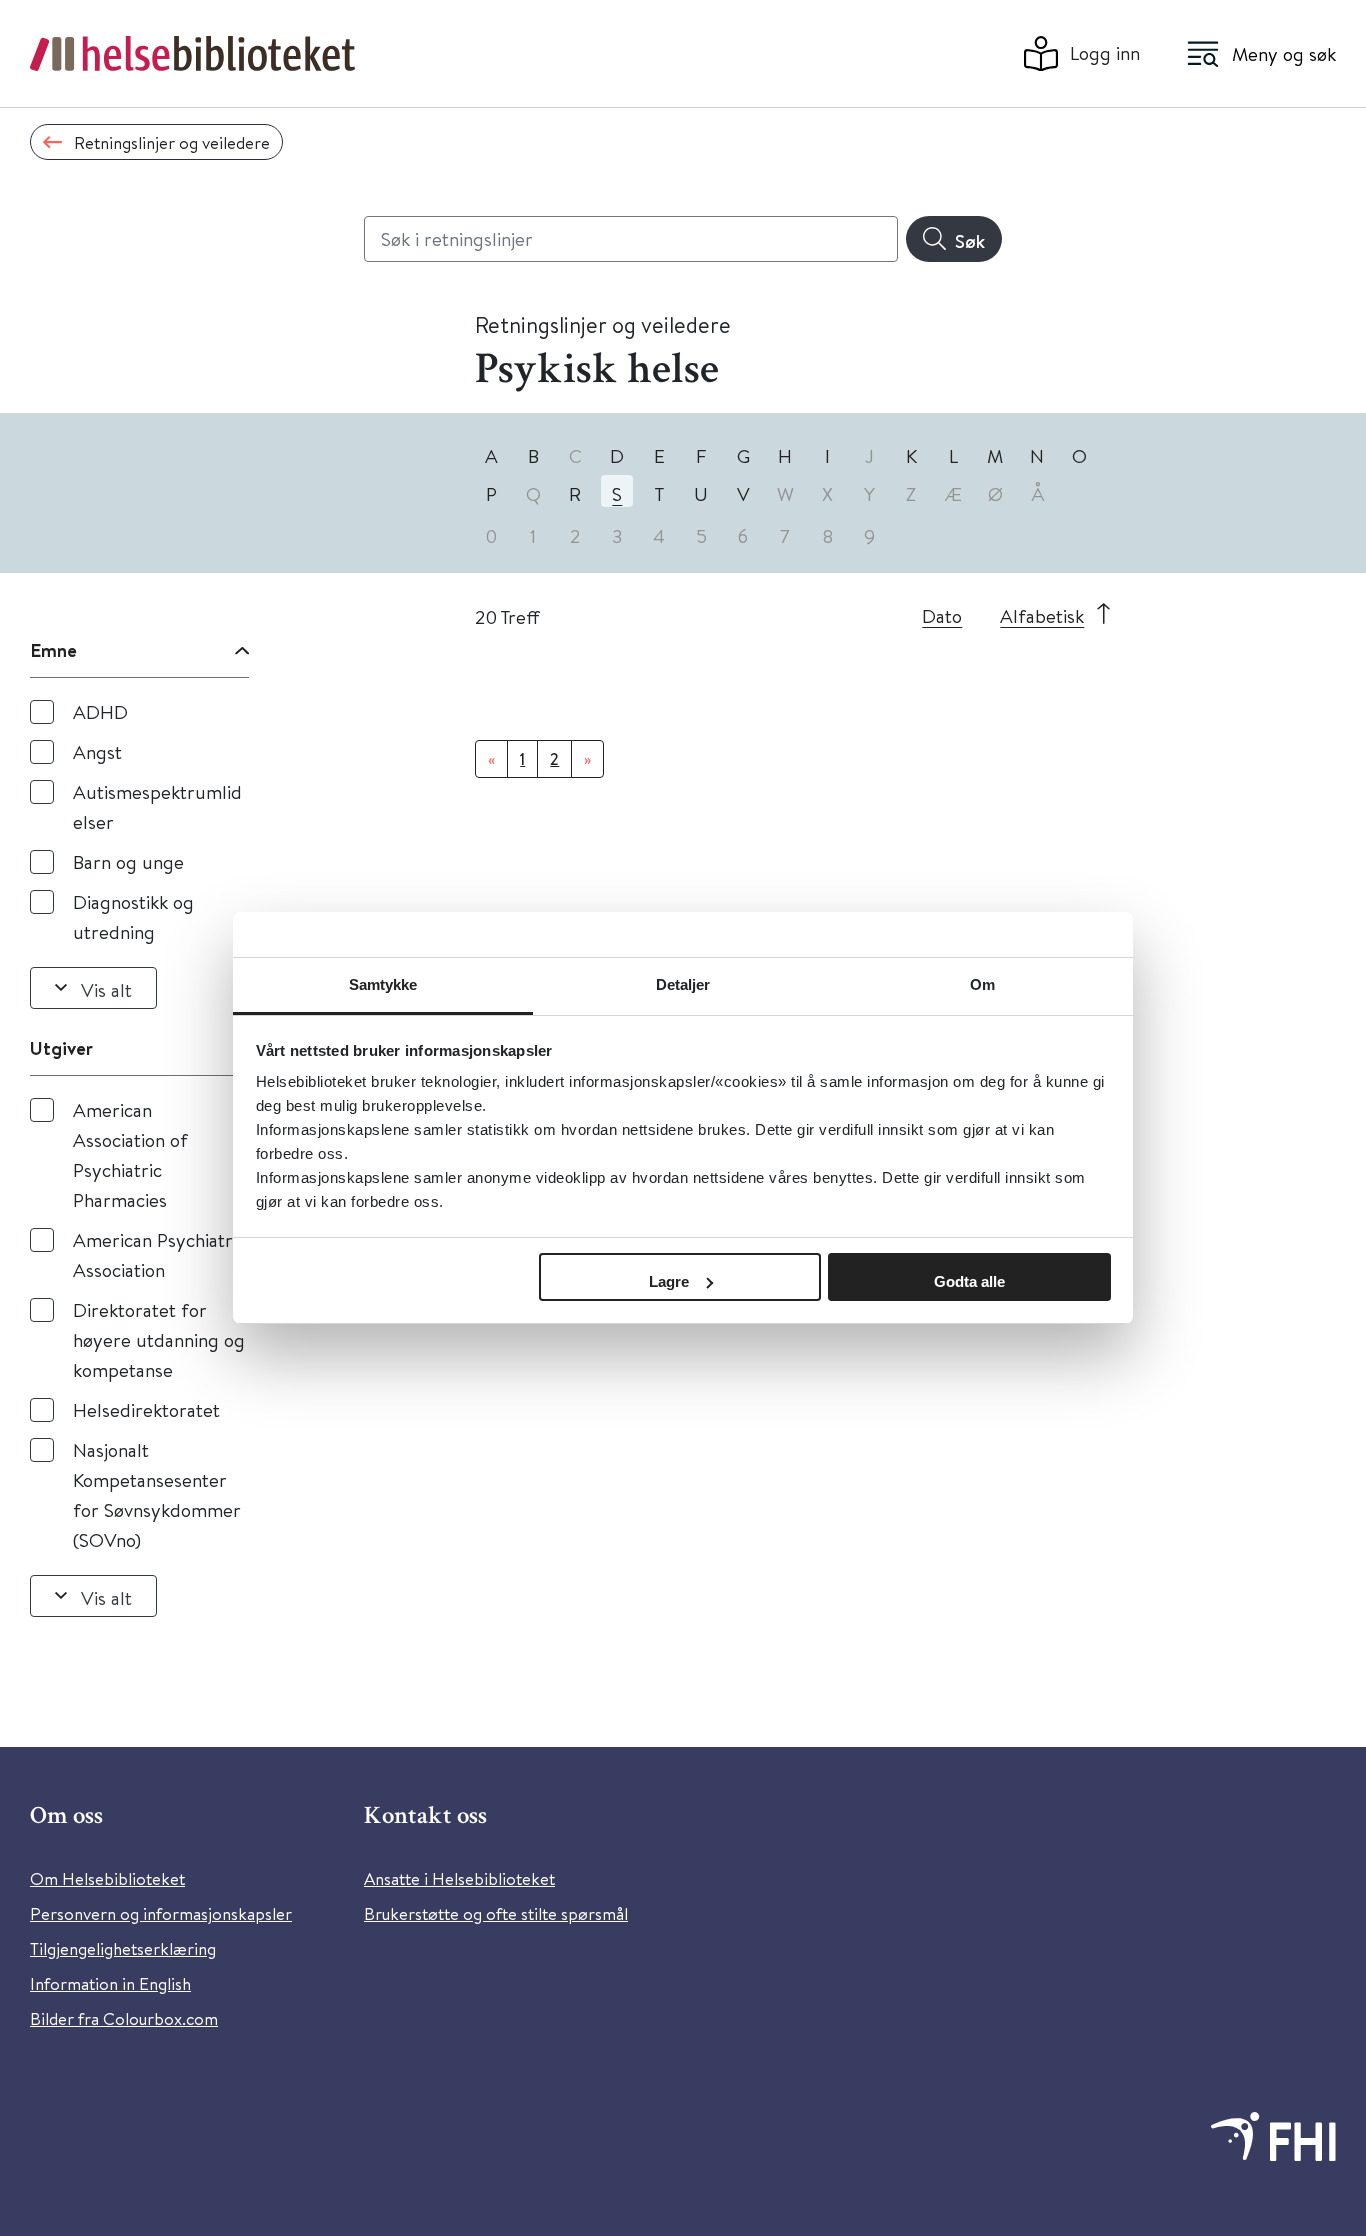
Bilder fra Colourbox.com (124, 2018)
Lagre (669, 1281)
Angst (97, 751)
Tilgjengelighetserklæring (123, 1948)
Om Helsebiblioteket (107, 1878)
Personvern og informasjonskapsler (161, 1913)
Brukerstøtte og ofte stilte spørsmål (496, 1913)
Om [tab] (982, 984)
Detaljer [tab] (683, 984)
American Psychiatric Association (159, 1254)
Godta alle (969, 1281)
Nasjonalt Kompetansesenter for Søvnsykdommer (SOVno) (157, 1494)
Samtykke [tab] (383, 984)
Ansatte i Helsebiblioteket (459, 1878)
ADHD (100, 711)
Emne (53, 650)
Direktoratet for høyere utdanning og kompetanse (159, 1339)
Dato (942, 615)
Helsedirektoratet (146, 1409)
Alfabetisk (1042, 615)
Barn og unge (128, 861)
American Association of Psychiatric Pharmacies (130, 1154)
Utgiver (61, 1048)
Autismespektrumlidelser (157, 806)
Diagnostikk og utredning (133, 916)
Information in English (110, 1983)
